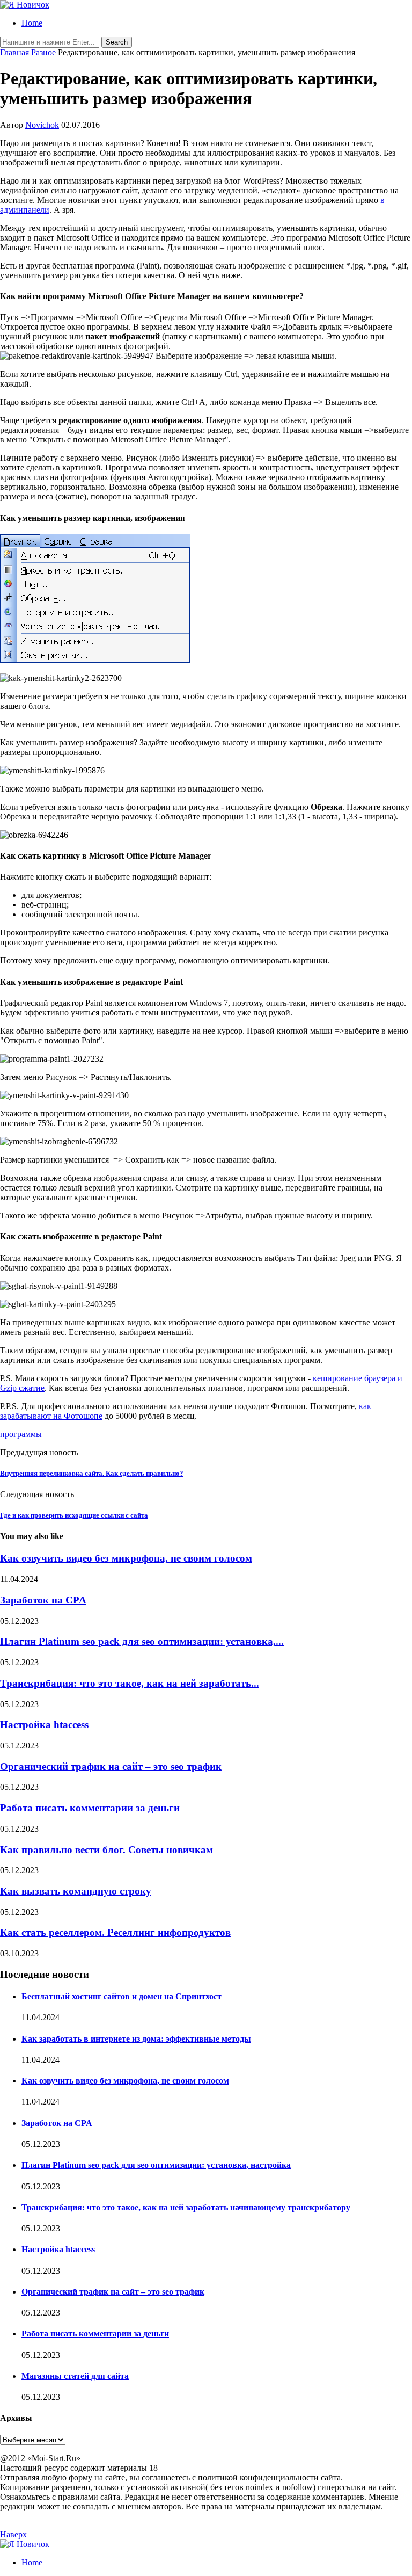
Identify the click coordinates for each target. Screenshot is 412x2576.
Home (32, 23)
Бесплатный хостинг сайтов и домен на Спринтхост (122, 1996)
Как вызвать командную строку (76, 1891)
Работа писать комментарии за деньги (90, 1808)
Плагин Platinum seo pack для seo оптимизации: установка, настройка (156, 2165)
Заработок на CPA (43, 1600)
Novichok (42, 125)
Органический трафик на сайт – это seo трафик (111, 1766)
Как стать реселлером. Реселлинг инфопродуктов (115, 1932)
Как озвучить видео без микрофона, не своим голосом (126, 1558)
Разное (43, 52)
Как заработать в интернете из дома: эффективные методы (136, 2039)
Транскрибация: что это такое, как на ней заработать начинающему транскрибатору (186, 2207)
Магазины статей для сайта (75, 2376)
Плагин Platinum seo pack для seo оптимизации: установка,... (142, 1641)
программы (21, 1434)
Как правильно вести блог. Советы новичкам (106, 1850)
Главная (14, 52)
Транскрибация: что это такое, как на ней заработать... (130, 1683)
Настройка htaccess (44, 1725)
